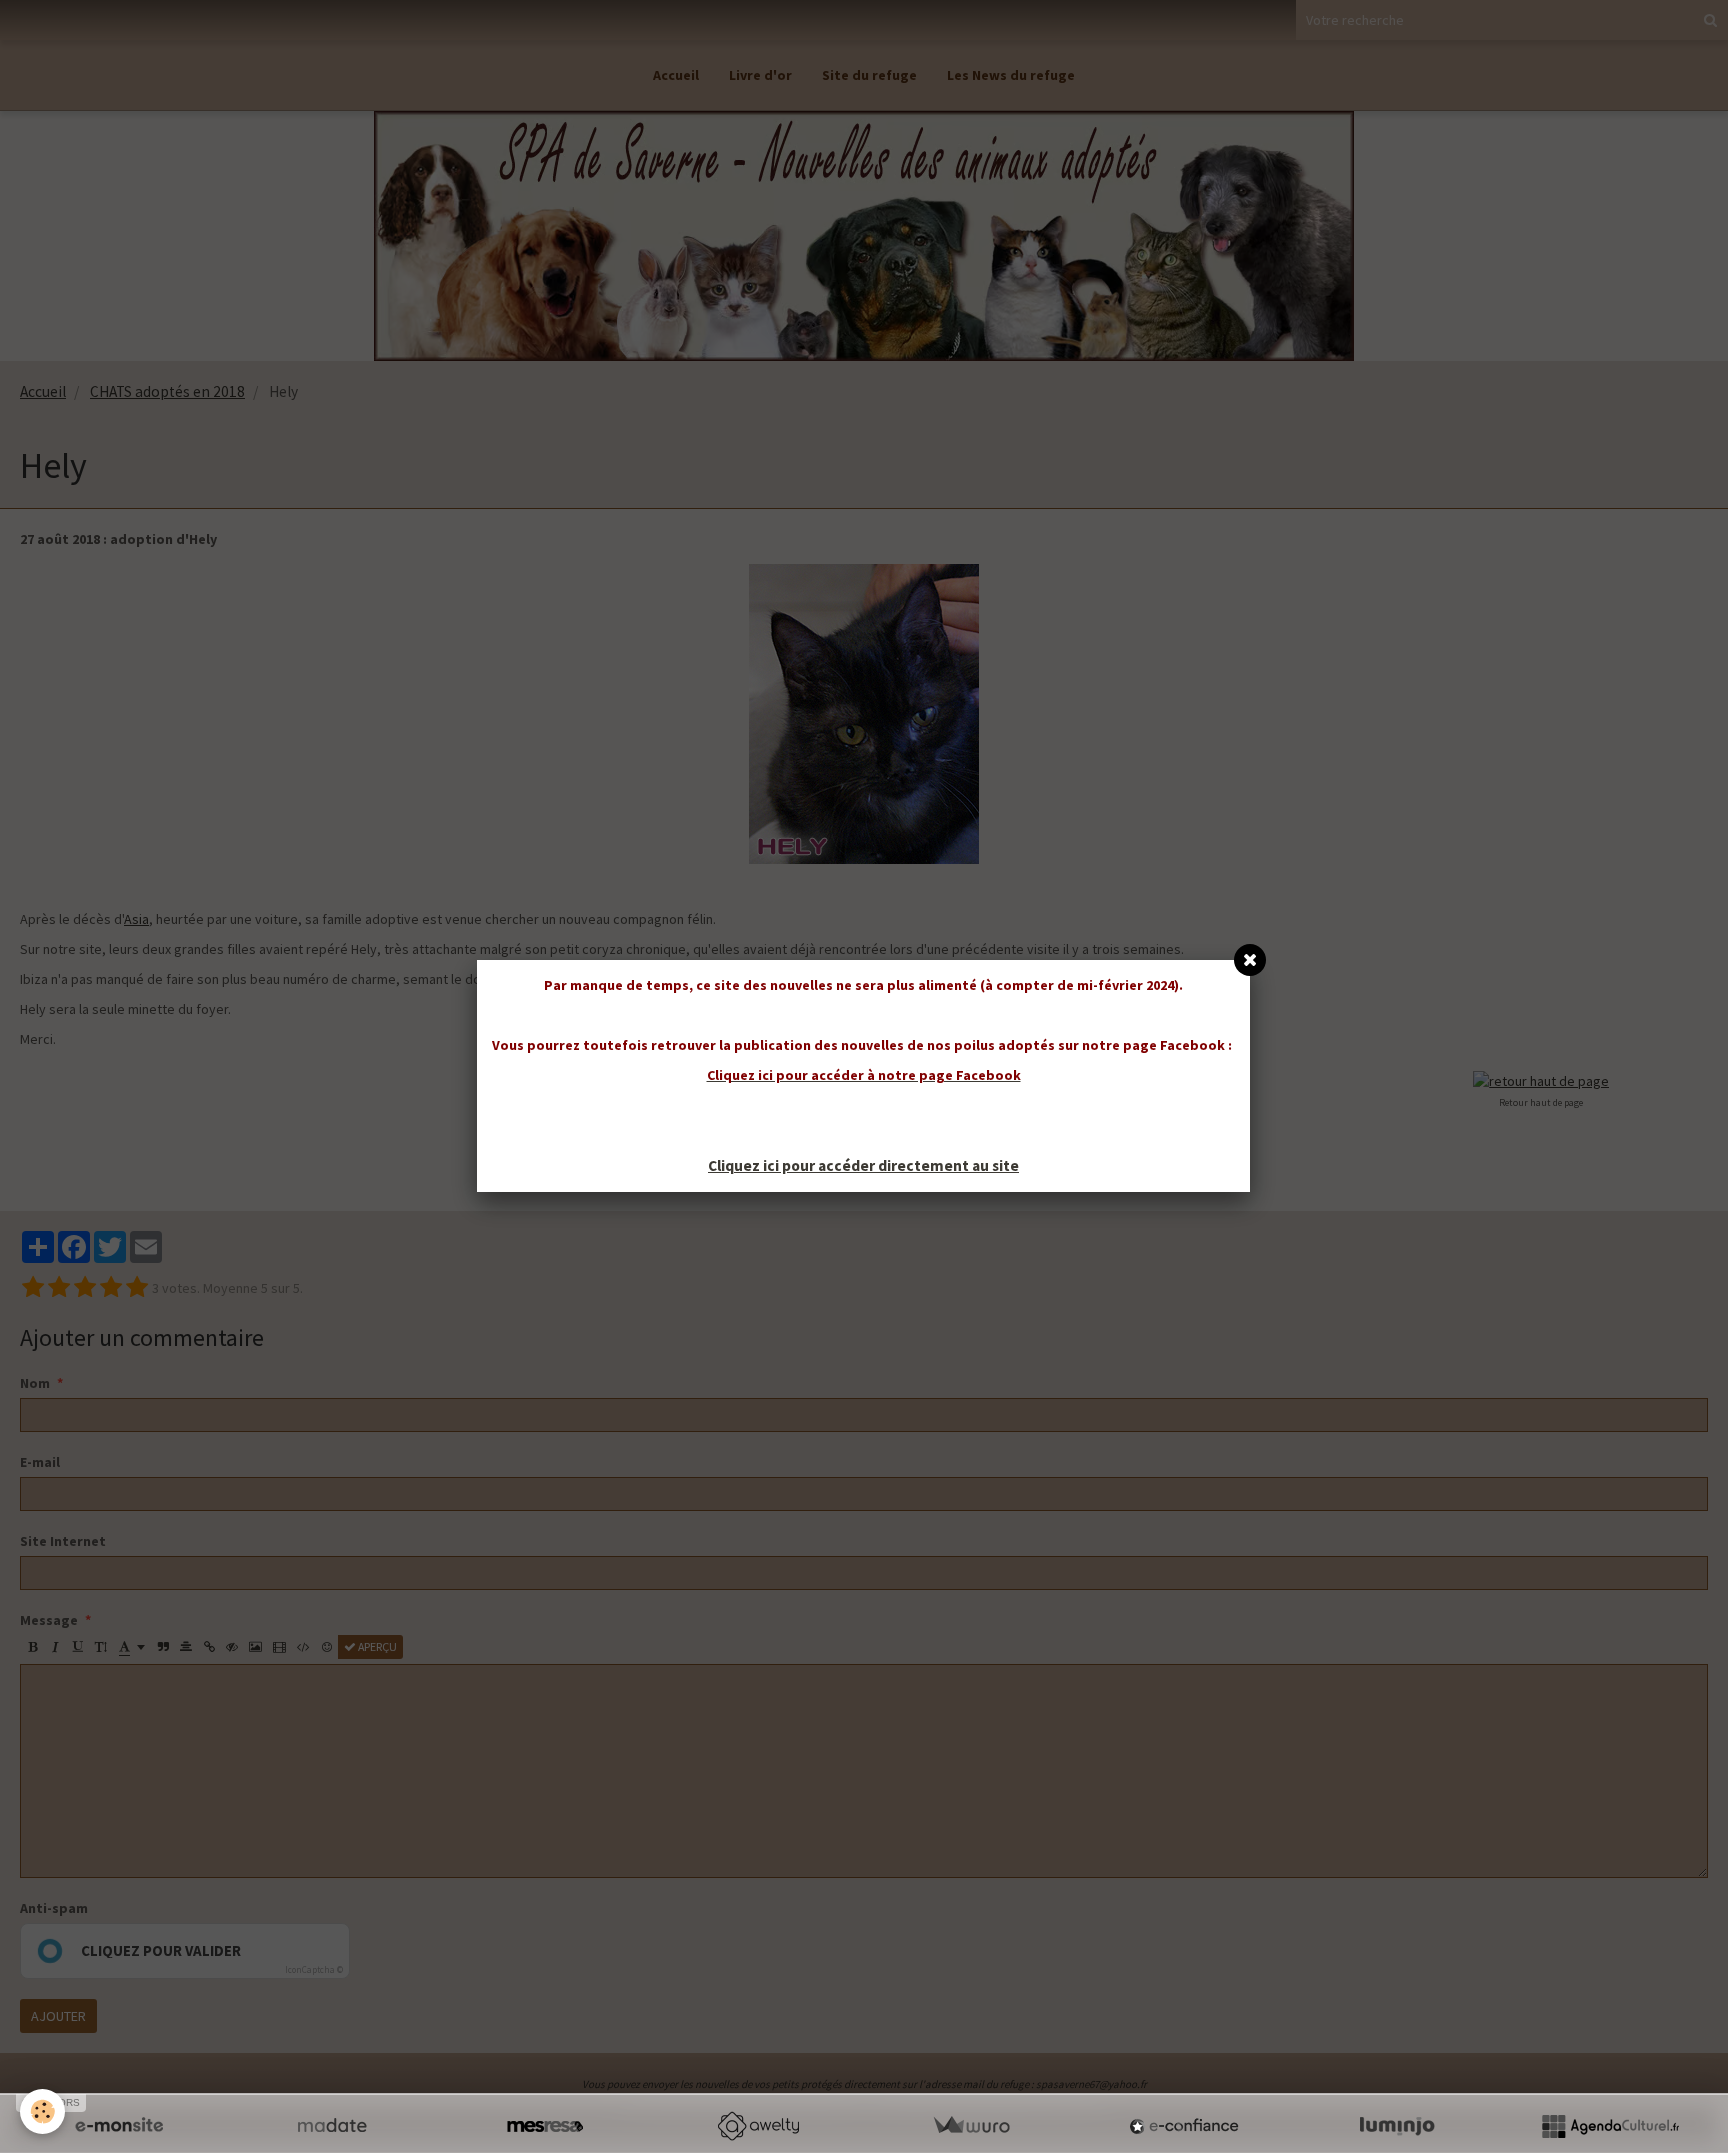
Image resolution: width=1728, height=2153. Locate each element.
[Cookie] (42, 2111)
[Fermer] (1250, 960)
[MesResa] (545, 2126)
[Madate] (332, 2126)
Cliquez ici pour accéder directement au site (863, 1165)
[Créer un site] (119, 2126)
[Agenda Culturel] (1610, 2126)
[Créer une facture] (971, 2126)
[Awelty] (758, 2126)
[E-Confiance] (1184, 2126)
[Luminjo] (1397, 2126)
